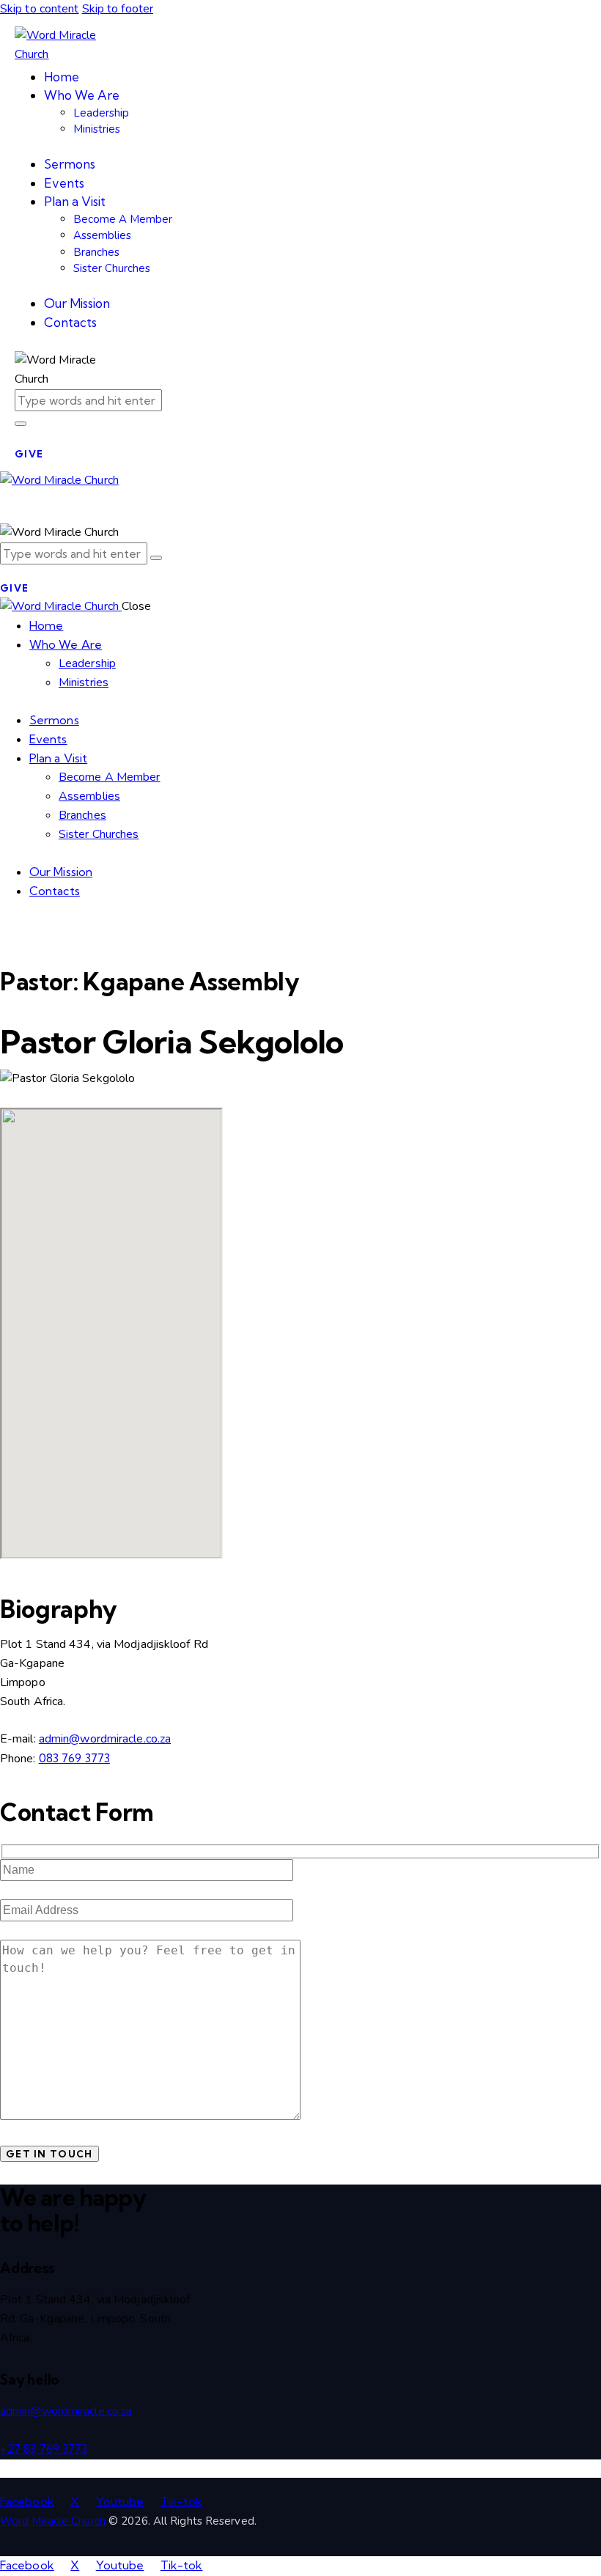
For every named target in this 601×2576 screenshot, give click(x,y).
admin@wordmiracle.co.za (105, 1739)
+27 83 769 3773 (44, 2448)
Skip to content (40, 9)
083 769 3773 (74, 1758)
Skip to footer (118, 9)
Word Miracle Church (53, 2521)
